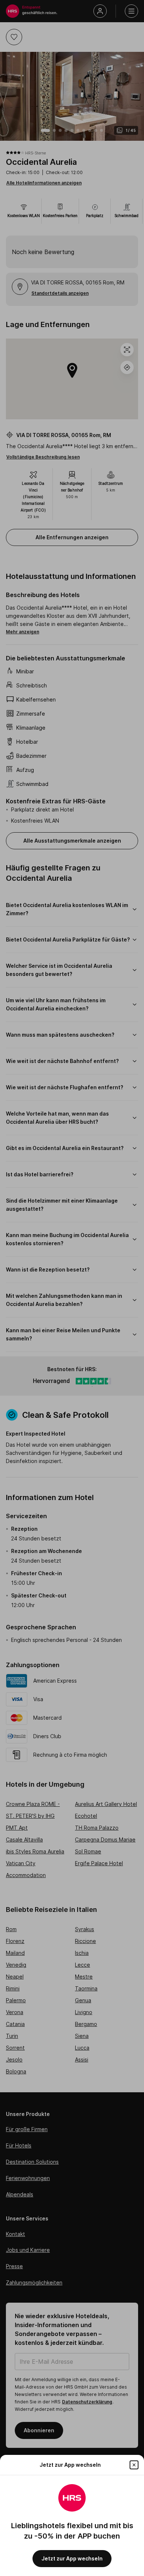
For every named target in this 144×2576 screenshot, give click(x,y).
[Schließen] (134, 2465)
